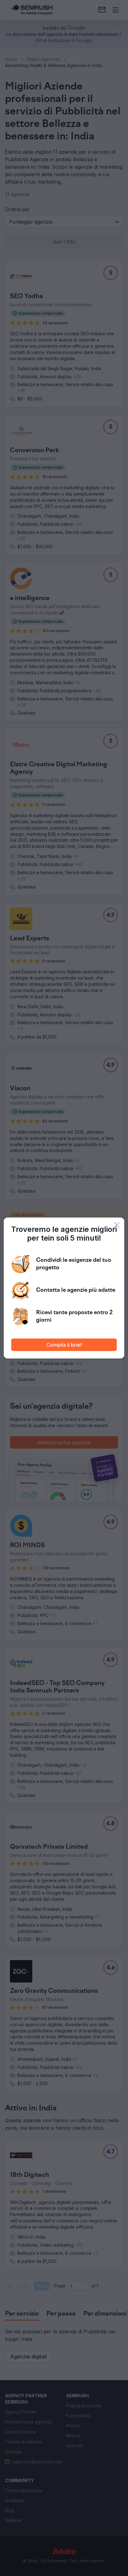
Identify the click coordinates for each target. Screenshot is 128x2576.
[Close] (117, 1225)
